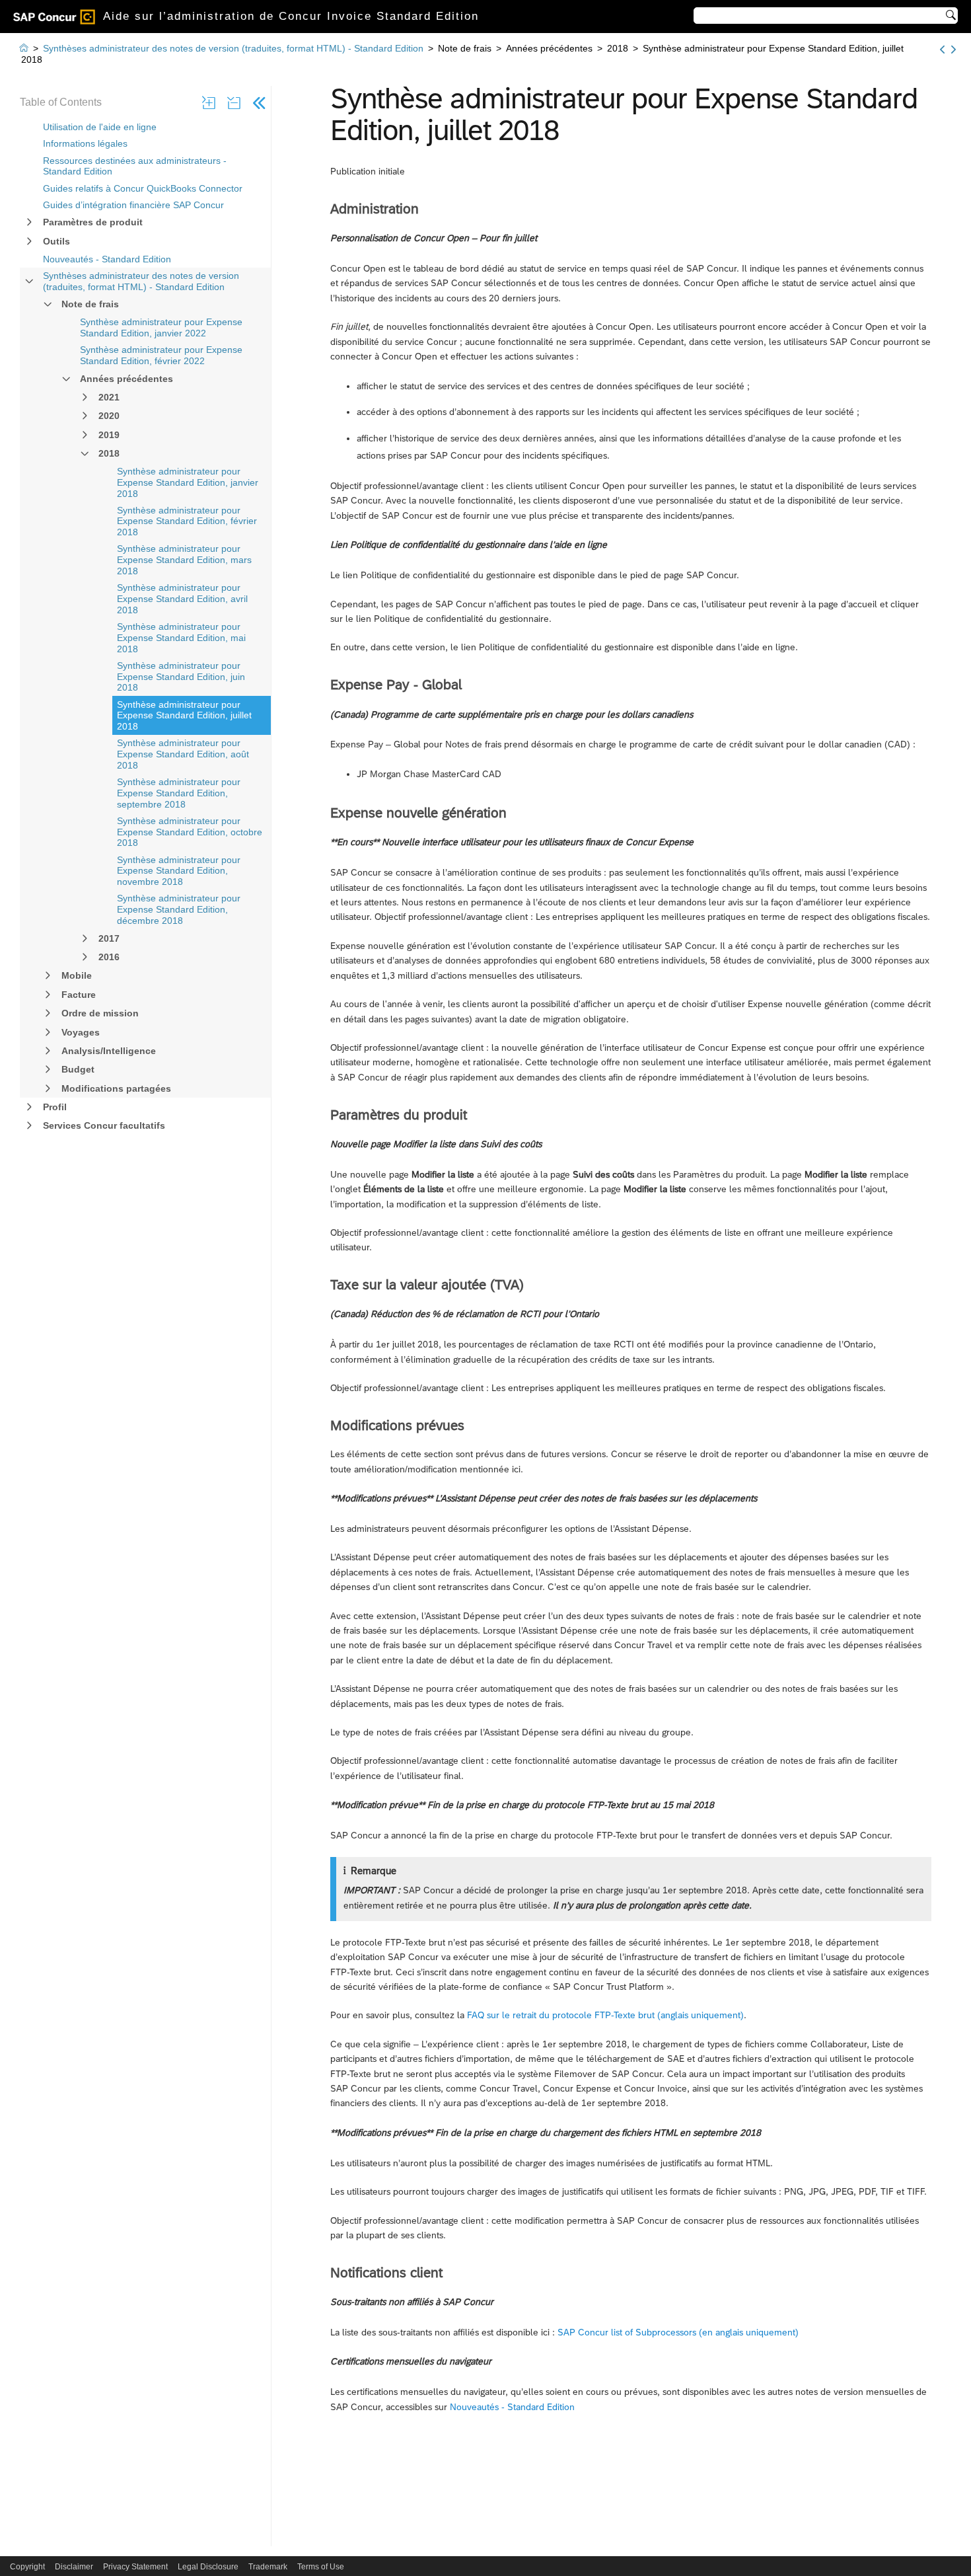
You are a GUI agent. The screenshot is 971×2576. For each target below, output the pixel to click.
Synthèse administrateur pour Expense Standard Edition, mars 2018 (184, 560)
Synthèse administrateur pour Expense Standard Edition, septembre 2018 (179, 793)
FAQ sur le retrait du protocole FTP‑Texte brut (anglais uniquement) (605, 2015)
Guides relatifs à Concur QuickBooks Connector (143, 188)
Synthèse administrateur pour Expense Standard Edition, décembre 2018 (179, 909)
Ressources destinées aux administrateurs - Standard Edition (135, 166)
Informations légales (85, 143)
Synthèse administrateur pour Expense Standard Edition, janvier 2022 (161, 327)
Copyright (27, 2567)
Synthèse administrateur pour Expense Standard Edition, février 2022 (161, 355)
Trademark (268, 2567)
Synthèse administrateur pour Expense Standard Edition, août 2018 (183, 754)
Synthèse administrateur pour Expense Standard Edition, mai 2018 (181, 638)
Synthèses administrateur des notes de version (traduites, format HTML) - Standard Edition (141, 281)
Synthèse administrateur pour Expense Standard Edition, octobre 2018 (190, 832)
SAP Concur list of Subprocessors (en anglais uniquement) (678, 2332)
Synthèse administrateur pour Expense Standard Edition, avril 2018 (182, 599)
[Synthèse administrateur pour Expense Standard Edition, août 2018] (953, 50)
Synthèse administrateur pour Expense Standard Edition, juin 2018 (181, 677)
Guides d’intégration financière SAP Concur (133, 205)
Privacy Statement (135, 2567)
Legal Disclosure (208, 2567)
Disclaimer (74, 2567)
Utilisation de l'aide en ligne (100, 127)
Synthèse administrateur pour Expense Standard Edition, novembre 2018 (179, 871)
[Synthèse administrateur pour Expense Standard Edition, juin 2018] (942, 50)
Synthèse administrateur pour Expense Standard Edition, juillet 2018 (184, 716)
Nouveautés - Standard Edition (107, 259)
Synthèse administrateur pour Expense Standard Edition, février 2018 (187, 521)
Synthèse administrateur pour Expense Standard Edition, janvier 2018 (188, 482)
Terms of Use (321, 2567)
